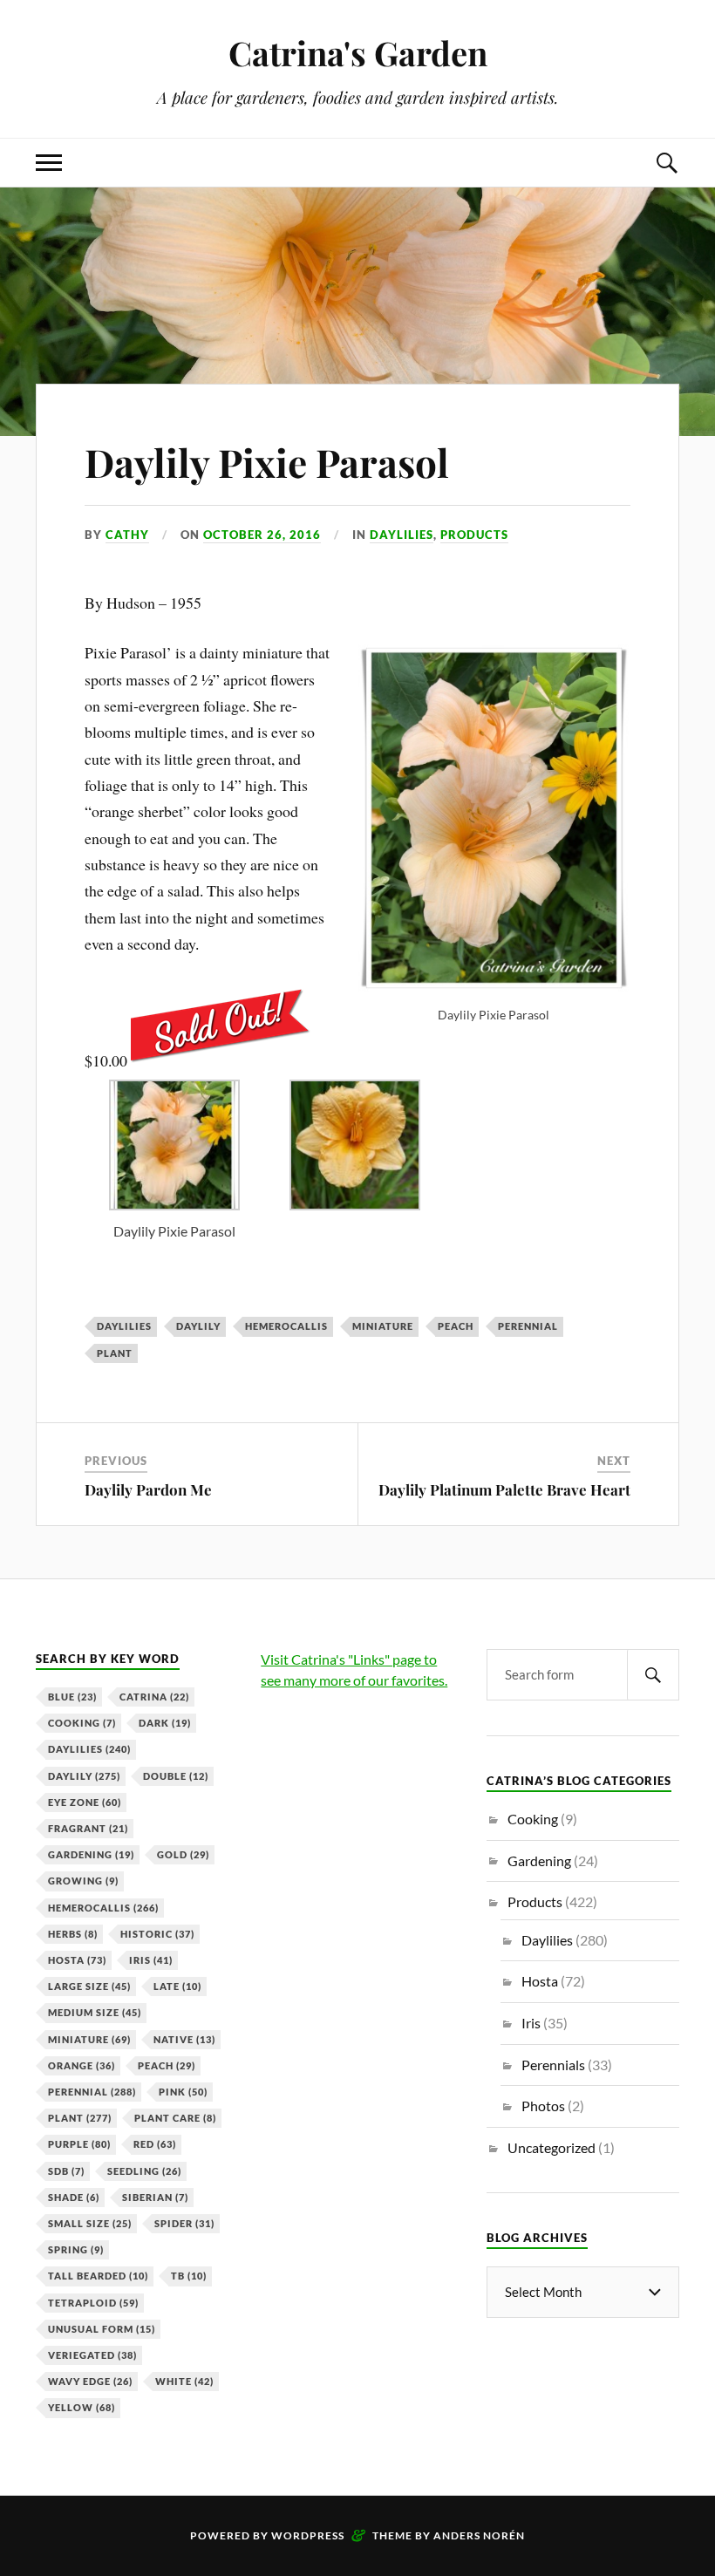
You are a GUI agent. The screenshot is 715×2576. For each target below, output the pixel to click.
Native (184, 2039)
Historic (157, 1934)
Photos (543, 2106)
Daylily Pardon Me (148, 1489)
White (184, 2381)
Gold (183, 1854)
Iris (151, 1960)
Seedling (144, 2171)
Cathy (127, 535)
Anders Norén (479, 2535)
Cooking (82, 1723)
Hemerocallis (286, 1326)
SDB (66, 2171)
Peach (456, 1326)
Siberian (155, 2197)
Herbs (73, 1934)
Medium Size (95, 2012)
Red (155, 2144)
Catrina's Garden (358, 53)
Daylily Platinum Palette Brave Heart (504, 1489)
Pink (183, 2092)
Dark (165, 1723)
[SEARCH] (653, 1675)
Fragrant (88, 1828)
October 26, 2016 (262, 535)
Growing (83, 1881)
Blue (72, 1697)
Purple (79, 2144)
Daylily (198, 1326)
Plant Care (175, 2118)
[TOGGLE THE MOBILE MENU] (49, 163)
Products (474, 535)
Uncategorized (552, 2147)
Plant (115, 1353)
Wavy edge (90, 2381)
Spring (76, 2249)
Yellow (82, 2407)
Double (176, 1776)
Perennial (528, 1326)
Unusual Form (102, 2329)
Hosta (77, 1960)
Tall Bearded (98, 2276)
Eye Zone (85, 1802)
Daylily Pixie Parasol (267, 462)
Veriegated (92, 2355)
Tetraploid (93, 2303)
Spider (184, 2223)
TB (189, 2276)
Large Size (89, 1986)
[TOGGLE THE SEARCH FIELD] (666, 163)
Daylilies (402, 535)
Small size (90, 2223)
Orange (82, 2065)
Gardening (91, 1854)
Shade (74, 2197)
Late (177, 1986)
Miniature (383, 1326)
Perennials (553, 2065)
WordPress (308, 2535)
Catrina (154, 1697)
